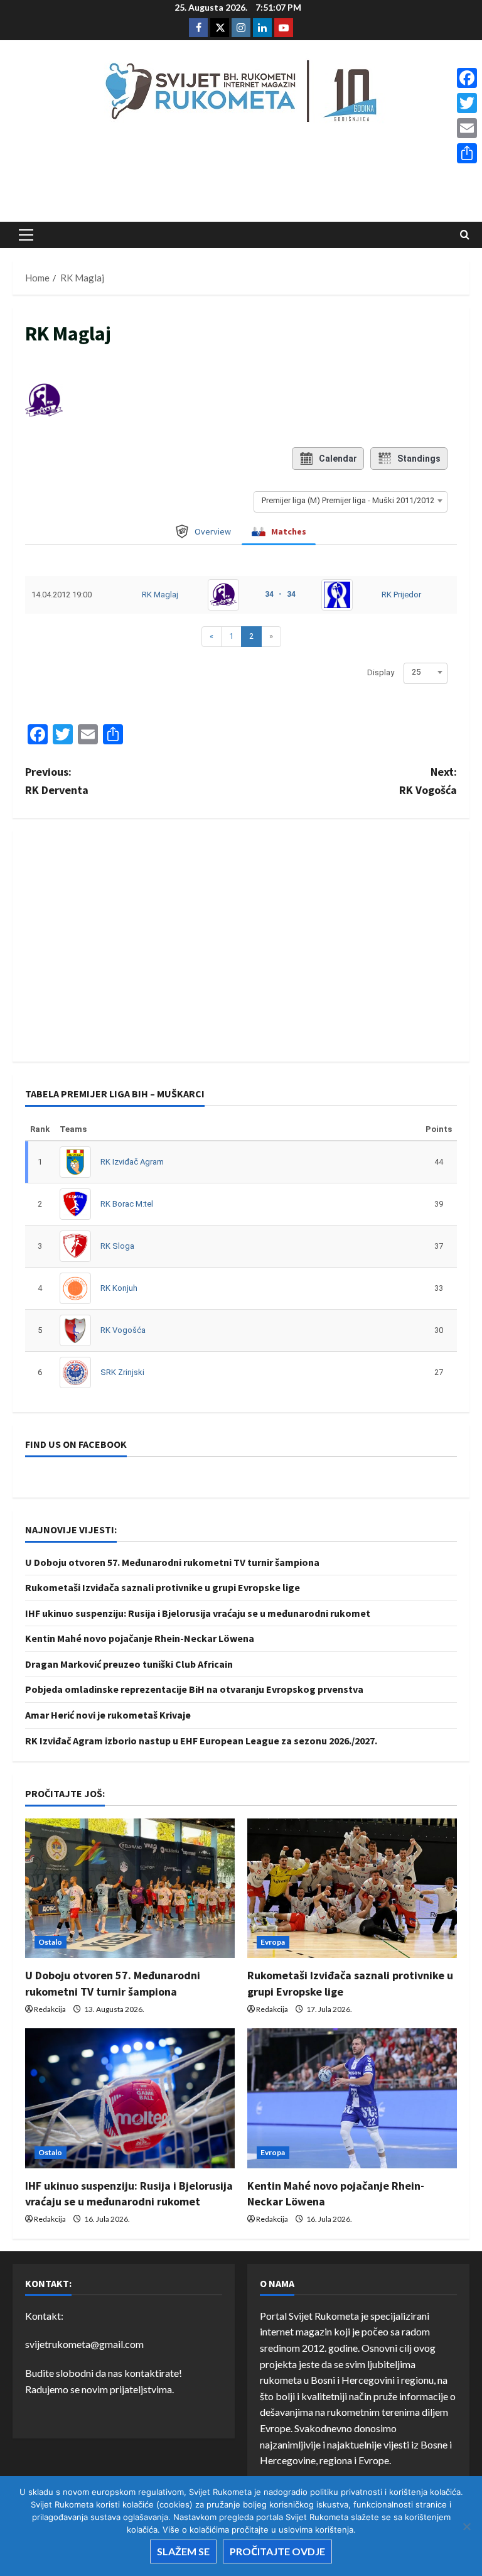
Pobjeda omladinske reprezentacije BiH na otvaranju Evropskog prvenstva (194, 1689)
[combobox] (351, 501)
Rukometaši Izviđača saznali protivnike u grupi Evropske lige (163, 1587)
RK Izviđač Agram (132, 1162)
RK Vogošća (123, 1330)
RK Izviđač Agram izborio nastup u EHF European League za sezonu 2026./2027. (201, 1741)
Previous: (57, 781)
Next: (428, 781)
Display (381, 672)
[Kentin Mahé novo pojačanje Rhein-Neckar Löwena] (352, 2098)
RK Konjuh (119, 1288)
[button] (26, 235)
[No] (466, 2526)
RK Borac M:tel (127, 1204)
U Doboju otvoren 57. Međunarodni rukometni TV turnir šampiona (172, 1562)
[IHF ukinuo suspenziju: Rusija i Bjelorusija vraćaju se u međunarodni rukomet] (130, 2098)
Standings (419, 459)
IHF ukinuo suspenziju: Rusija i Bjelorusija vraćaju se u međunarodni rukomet (198, 1613)
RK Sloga (117, 1246)
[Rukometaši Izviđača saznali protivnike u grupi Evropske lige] (352, 1889)
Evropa (273, 1942)
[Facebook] (467, 78)
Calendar (338, 459)
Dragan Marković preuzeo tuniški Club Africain (129, 1664)
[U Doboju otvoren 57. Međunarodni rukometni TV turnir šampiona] (130, 1889)
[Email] (467, 128)
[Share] (467, 153)
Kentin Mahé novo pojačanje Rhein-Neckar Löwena (140, 1638)
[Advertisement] (241, 177)
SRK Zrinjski (122, 1372)
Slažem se (183, 2551)
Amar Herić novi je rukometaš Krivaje (108, 1715)
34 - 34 (280, 594)
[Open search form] (465, 235)
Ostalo (51, 1942)
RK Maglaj (160, 595)
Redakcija (50, 2009)
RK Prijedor (401, 595)
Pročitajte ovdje (277, 2551)
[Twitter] (467, 103)
